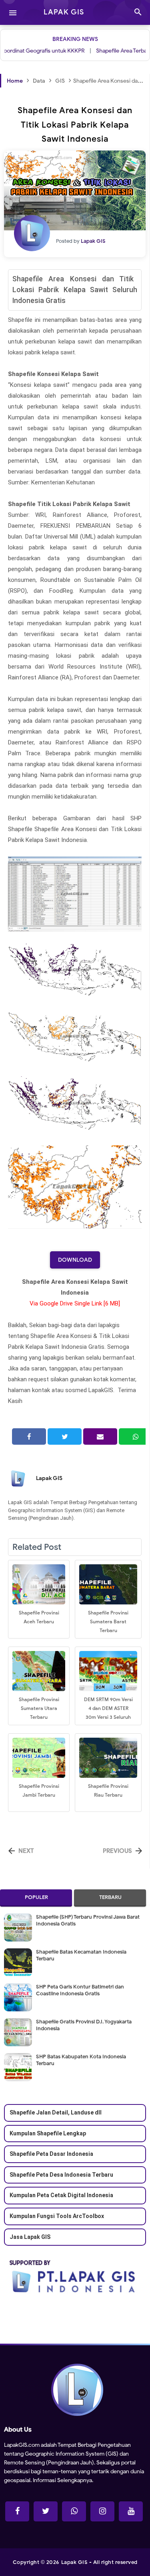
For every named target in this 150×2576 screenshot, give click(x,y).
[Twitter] (46, 2511)
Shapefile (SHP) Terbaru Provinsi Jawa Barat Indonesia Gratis (88, 1920)
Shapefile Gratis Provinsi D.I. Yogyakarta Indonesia (84, 2025)
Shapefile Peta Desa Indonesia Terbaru (61, 2174)
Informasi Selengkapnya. (62, 2480)
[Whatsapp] (74, 2511)
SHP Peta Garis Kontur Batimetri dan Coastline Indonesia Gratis (80, 1990)
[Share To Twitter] (65, 1436)
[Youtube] (131, 2511)
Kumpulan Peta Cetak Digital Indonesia (61, 2195)
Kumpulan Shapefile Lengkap (48, 2133)
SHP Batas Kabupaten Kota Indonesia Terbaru (81, 2060)
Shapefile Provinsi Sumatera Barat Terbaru (108, 1621)
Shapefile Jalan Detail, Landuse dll (56, 2112)
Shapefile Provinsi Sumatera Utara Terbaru (39, 1708)
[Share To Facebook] (29, 1436)
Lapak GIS (49, 1478)
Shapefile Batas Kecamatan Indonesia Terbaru (81, 1955)
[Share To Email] (100, 1436)
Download (75, 1260)
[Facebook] (17, 2511)
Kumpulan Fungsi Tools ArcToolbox (57, 2216)
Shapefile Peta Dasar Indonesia (51, 2154)
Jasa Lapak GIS (30, 2236)
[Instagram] (102, 2511)
